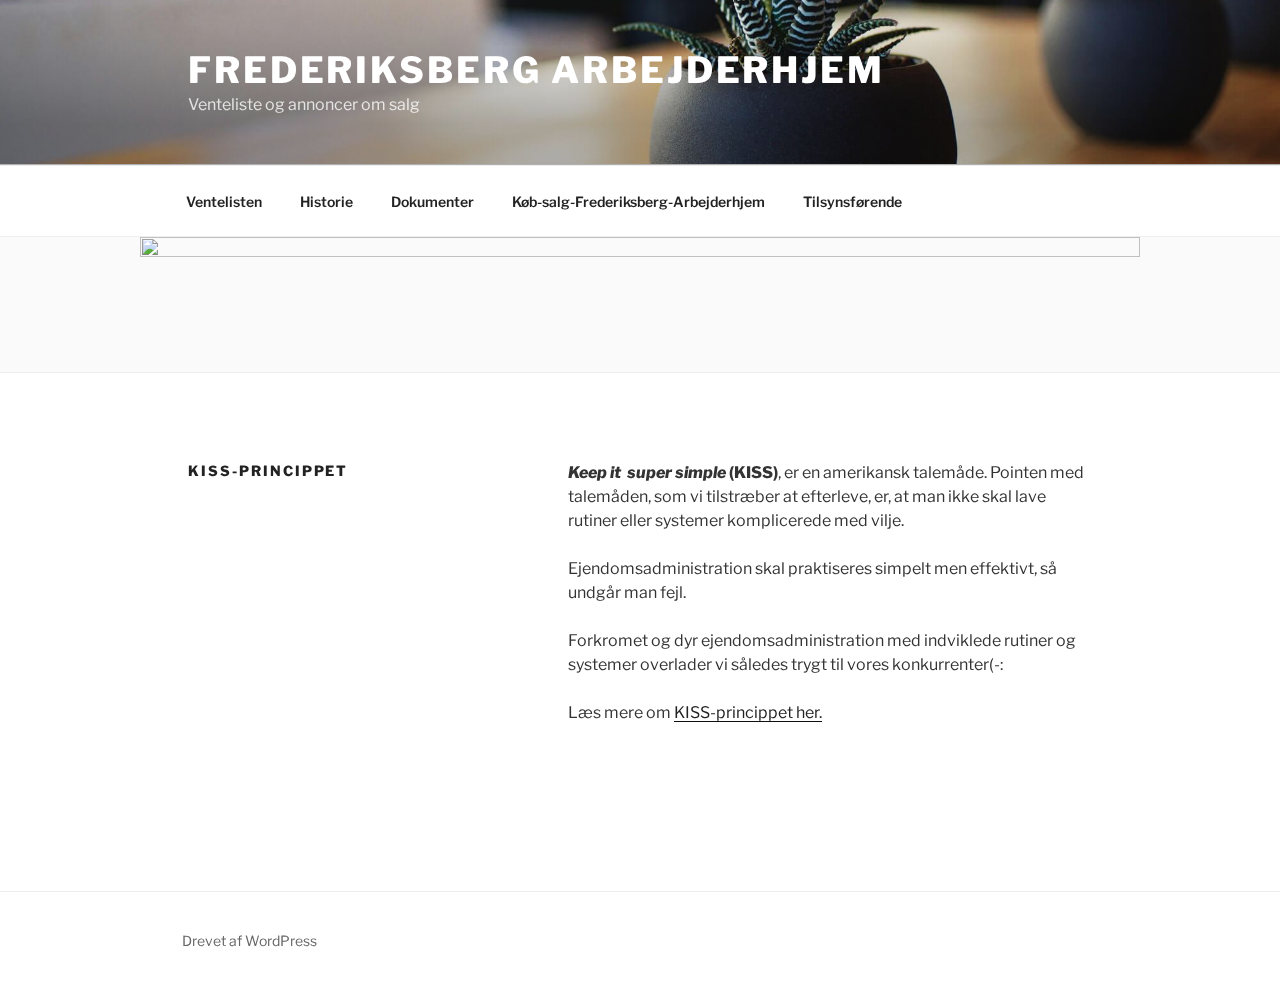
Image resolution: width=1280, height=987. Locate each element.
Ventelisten (224, 201)
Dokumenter (432, 201)
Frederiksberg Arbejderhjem (536, 70)
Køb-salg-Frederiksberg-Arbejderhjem (638, 201)
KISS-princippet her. (748, 712)
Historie (326, 201)
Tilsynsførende (852, 201)
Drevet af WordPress (249, 940)
